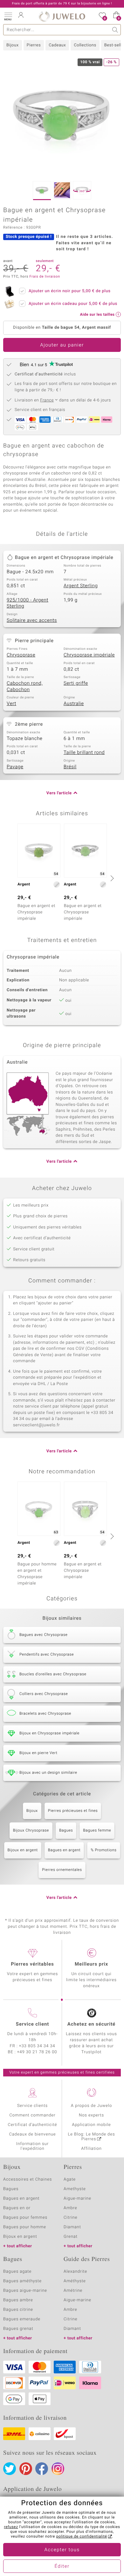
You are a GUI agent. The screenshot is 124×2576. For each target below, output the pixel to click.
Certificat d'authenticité (33, 2125)
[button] (8, 16)
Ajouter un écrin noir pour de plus (70, 291)
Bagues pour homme (25, 2227)
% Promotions (103, 1850)
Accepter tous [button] (62, 2550)
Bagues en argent (64, 1850)
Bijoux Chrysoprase (31, 1831)
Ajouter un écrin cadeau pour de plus (73, 304)
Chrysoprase (21, 655)
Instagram (58, 2469)
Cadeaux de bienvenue (33, 2134)
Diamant (72, 2227)
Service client (32, 2024)
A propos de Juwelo (91, 2106)
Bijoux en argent (23, 1850)
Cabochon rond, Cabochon (25, 687)
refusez (11, 2527)
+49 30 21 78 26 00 (37, 2052)
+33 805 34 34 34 (37, 2046)
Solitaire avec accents (32, 621)
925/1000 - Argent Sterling (28, 603)
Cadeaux (57, 45)
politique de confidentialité (82, 2537)
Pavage (15, 767)
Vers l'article (59, 793)
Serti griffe (76, 683)
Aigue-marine (77, 2199)
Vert (11, 704)
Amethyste (75, 2189)
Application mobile (91, 2125)
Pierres (34, 45)
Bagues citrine (18, 2310)
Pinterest (26, 2469)
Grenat (71, 2237)
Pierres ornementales (62, 1870)
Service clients (32, 2106)
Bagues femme (97, 1831)
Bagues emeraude (22, 2319)
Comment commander (32, 2115)
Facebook (42, 2469)
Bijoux (13, 45)
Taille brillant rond (84, 753)
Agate (70, 2179)
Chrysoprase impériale (89, 655)
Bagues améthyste (22, 2281)
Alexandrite (75, 2272)
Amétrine (73, 2291)
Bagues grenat (18, 2329)
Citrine (70, 2218)
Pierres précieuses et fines (73, 1811)
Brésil (70, 767)
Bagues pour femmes (25, 2218)
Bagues (66, 1831)
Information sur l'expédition (32, 2146)
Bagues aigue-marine (25, 2291)
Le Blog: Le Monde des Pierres (92, 2137)
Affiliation (91, 2149)
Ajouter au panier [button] (62, 345)
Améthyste (75, 2281)
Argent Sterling (81, 586)
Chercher (115, 30)
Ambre (70, 2208)
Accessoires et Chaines (28, 2179)
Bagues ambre (18, 2300)
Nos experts (91, 2115)
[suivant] (111, 878)
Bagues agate (17, 2272)
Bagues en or (17, 2208)
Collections (85, 45)
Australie (74, 704)
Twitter (10, 2469)
